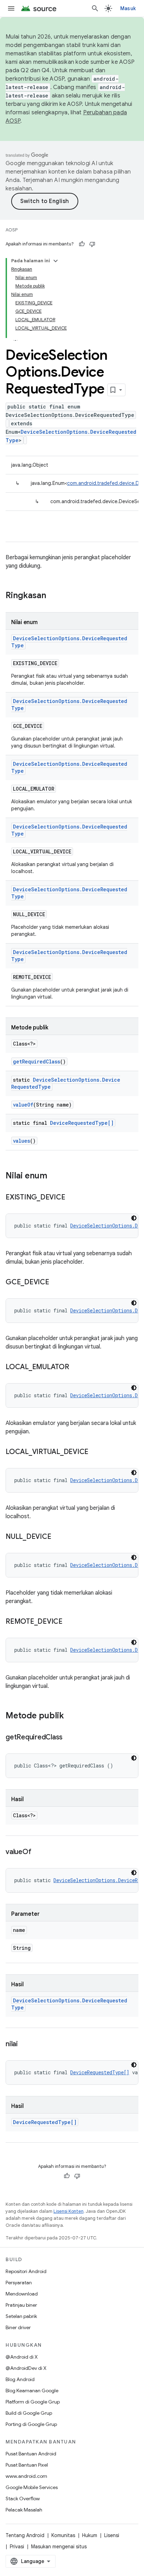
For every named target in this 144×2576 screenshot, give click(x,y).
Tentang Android (25, 2535)
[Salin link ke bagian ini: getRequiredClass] (70, 1738)
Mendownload (22, 2294)
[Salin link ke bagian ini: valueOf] (38, 1852)
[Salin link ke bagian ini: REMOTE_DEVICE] (70, 1622)
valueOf (23, 1105)
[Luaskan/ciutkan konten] (56, 261)
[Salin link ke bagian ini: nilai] (25, 2044)
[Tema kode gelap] (134, 1218)
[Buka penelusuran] (95, 8)
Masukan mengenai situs (59, 2547)
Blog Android (20, 2379)
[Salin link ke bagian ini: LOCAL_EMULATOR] (76, 1367)
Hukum (90, 2535)
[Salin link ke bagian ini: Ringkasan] (53, 596)
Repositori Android (26, 2271)
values (21, 1141)
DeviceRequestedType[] (82, 1123)
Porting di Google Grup (31, 2424)
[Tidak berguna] (92, 244)
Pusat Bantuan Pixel (27, 2465)
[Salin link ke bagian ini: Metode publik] (71, 1716)
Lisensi (112, 2535)
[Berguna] (82, 244)
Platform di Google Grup (33, 2402)
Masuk (128, 8)
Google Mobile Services (32, 2487)
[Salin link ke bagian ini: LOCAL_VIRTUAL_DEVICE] (95, 1452)
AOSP (12, 230)
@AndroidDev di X (26, 2368)
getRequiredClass (37, 1061)
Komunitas (63, 2535)
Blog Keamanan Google (32, 2391)
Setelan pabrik (21, 2316)
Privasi (17, 2547)
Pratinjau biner (21, 2305)
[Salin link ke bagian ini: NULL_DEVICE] (58, 1537)
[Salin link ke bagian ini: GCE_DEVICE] (56, 1283)
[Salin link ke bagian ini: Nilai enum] (54, 1176)
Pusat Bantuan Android (31, 2454)
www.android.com (26, 2476)
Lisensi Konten (69, 2211)
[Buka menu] (11, 8)
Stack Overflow (23, 2499)
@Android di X (22, 2357)
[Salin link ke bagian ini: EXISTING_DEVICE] (72, 1198)
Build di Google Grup (29, 2413)
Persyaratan (19, 2283)
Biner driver (18, 2327)
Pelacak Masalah (24, 2510)
